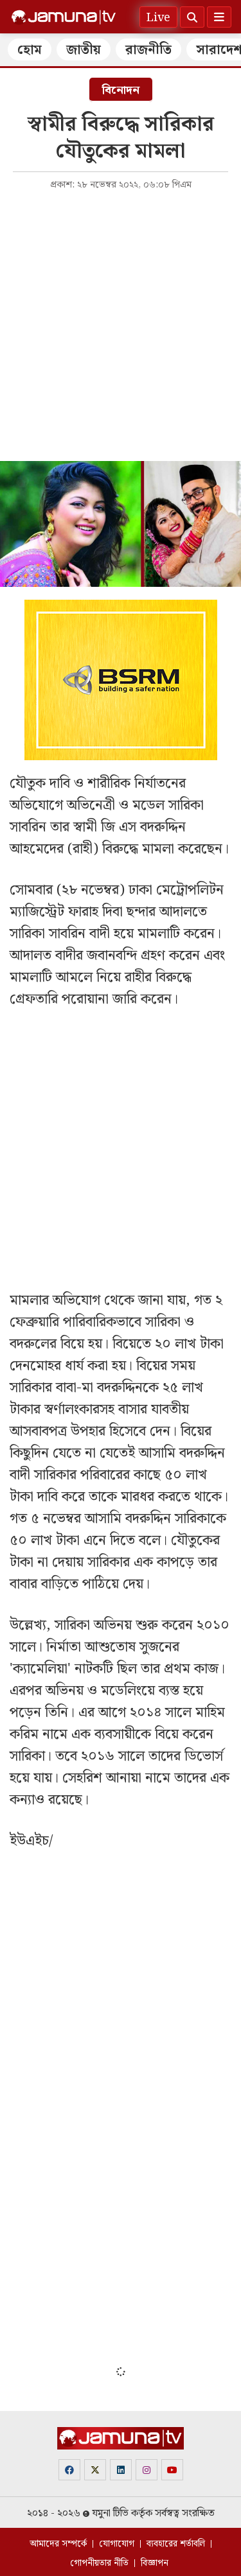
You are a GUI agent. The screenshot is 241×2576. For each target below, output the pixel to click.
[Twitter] (95, 2470)
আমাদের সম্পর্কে (58, 2544)
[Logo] (64, 17)
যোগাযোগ (117, 2544)
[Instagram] (147, 2470)
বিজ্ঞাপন (155, 2563)
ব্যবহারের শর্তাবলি (176, 2544)
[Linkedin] (121, 2470)
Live (158, 18)
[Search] (192, 17)
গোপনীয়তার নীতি (99, 2563)
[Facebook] (69, 2470)
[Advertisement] (121, 325)
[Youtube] (172, 2470)
